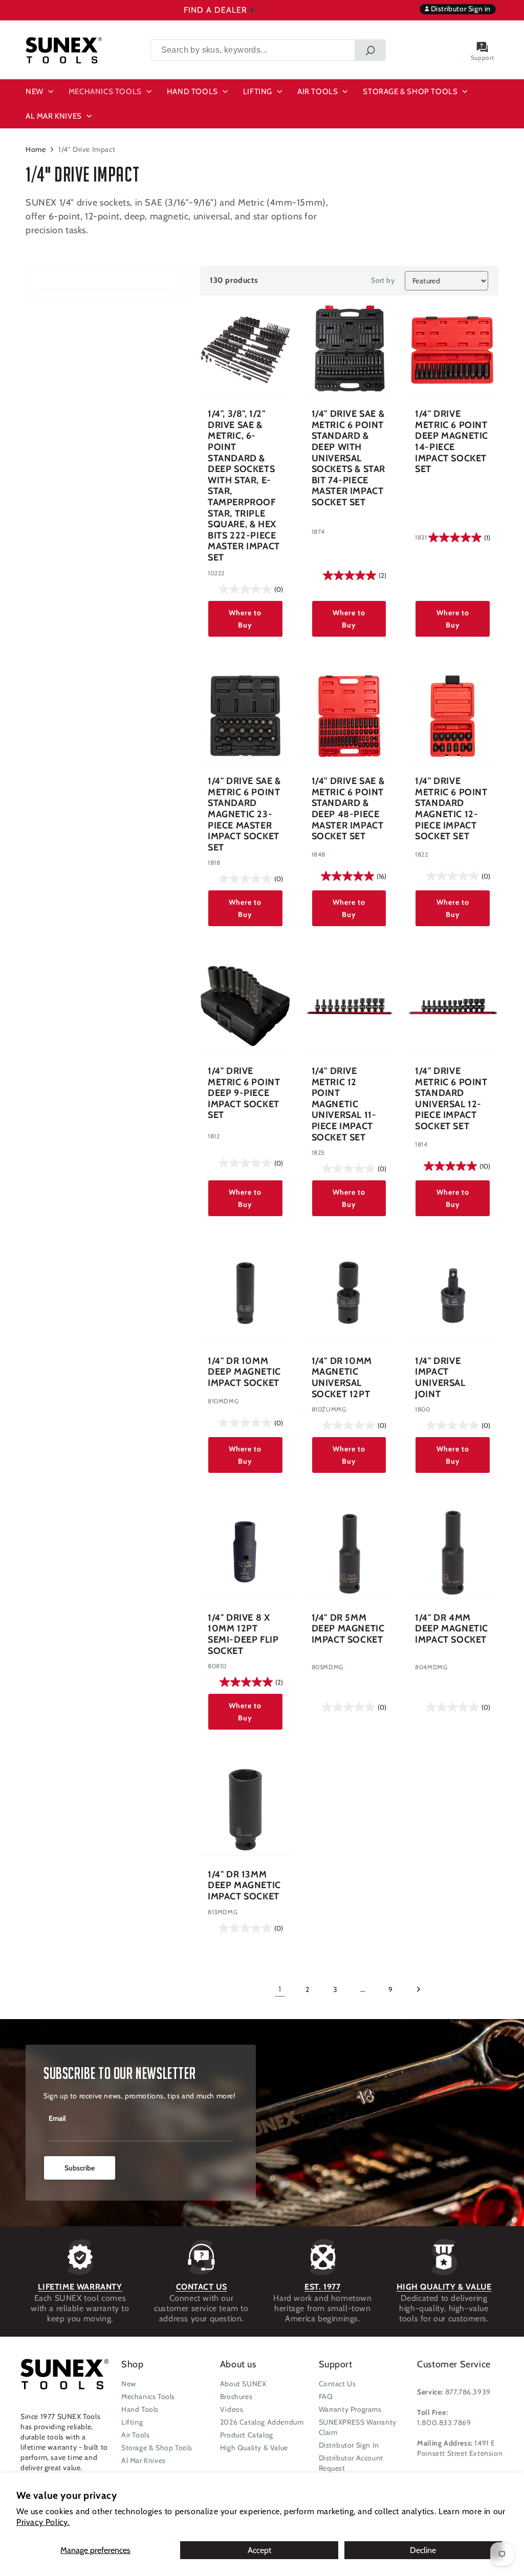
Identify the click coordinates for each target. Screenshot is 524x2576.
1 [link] (280, 1989)
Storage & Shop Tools (157, 2448)
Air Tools (135, 2435)
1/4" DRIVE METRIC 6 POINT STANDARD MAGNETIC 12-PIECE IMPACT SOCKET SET (451, 809)
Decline (423, 2550)
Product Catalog (247, 2435)
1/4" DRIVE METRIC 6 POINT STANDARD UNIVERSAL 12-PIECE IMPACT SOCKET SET (451, 1099)
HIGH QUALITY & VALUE (444, 2287)
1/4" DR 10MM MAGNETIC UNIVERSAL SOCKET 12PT (342, 1378)
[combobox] (268, 50)
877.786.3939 (468, 2392)
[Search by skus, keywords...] (370, 50)
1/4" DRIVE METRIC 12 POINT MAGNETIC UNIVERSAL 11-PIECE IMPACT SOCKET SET (344, 1104)
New (129, 2384)
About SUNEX (243, 2384)
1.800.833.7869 (444, 2423)
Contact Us (337, 2384)
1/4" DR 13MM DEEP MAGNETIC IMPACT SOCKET (244, 1886)
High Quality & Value (254, 2448)
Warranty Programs (350, 2409)
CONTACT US (202, 2287)
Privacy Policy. (43, 2522)
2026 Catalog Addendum (262, 2422)
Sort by (383, 280)
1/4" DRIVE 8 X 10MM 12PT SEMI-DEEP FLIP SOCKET (243, 1634)
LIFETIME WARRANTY (80, 2287)
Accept (259, 2550)
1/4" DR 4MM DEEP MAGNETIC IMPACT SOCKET (452, 1629)
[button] (41, 92)
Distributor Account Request (351, 2463)
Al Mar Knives (144, 2460)
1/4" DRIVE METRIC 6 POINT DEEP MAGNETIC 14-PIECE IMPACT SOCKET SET (452, 442)
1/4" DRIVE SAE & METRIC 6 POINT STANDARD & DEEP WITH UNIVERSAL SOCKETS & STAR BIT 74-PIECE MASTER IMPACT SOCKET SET (348, 458)
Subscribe (80, 2168)
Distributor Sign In (349, 2445)
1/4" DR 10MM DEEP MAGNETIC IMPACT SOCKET (244, 1372)
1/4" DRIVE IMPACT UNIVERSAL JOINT (440, 1378)
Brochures (236, 2396)
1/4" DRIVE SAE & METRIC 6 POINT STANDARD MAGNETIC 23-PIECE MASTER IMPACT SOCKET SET (244, 814)
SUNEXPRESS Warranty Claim (358, 2427)
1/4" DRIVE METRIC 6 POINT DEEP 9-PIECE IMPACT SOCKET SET (244, 1093)
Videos (232, 2409)
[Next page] (418, 1989)
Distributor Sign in (460, 9)
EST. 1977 (322, 2287)
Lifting (132, 2422)
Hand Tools (140, 2409)
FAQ (326, 2396)
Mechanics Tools (148, 2396)
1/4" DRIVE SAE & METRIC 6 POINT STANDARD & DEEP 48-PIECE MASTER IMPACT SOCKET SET (348, 809)
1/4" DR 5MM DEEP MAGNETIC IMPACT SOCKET (348, 1629)
